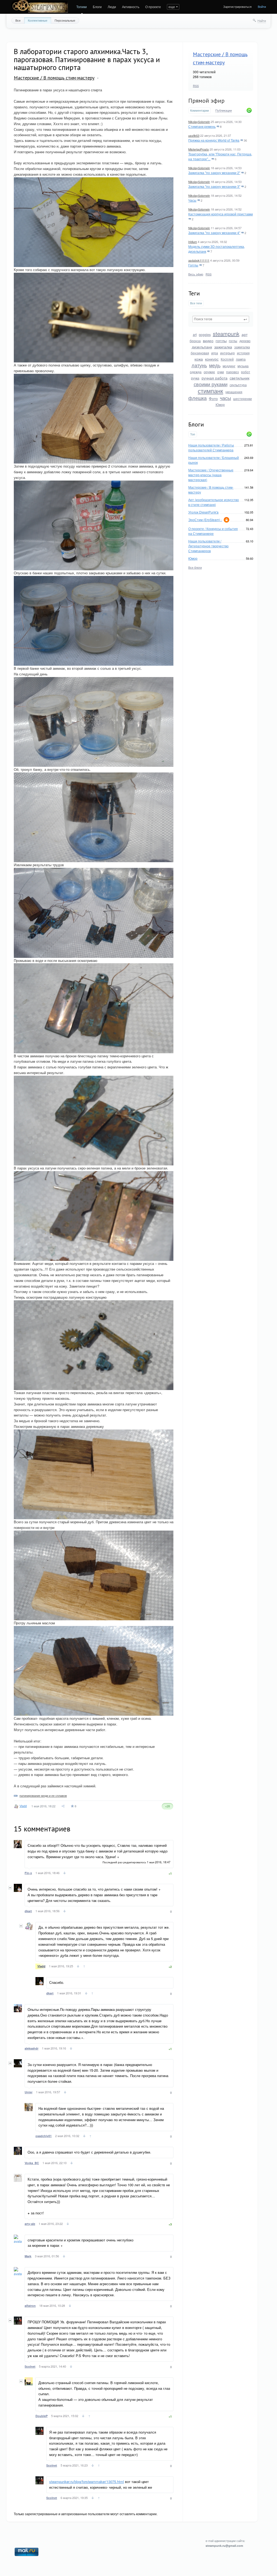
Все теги (196, 303)
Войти (262, 6)
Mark (28, 2256)
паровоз (233, 372)
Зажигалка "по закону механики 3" (214, 186)
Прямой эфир (206, 101)
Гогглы (193, 265)
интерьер (227, 353)
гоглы (233, 341)
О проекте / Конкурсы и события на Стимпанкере (213, 531)
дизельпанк (202, 347)
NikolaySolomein (199, 122)
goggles (205, 334)
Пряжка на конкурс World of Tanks (214, 140)
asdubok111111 (199, 260)
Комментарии (199, 110)
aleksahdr (32, 2048)
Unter (29, 2092)
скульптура (238, 385)
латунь (199, 365)
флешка (197, 398)
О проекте (153, 7)
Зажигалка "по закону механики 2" (214, 173)
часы (225, 398)
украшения (234, 392)
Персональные (65, 20)
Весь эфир (196, 274)
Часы (192, 200)
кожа (199, 359)
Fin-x (28, 1873)
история (243, 353)
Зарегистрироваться (237, 6)
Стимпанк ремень (202, 126)
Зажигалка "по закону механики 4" (214, 233)
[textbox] (221, 319)
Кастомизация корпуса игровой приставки (221, 214)
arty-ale (30, 2224)
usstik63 (194, 135)
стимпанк (210, 391)
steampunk (226, 334)
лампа (241, 359)
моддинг (229, 366)
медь (215, 365)
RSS (196, 86)
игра (215, 353)
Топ (193, 434)
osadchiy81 (44, 2136)
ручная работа (215, 378)
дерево (245, 341)
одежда (196, 372)
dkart (28, 1911)
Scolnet (30, 2366)
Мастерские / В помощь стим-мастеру (54, 78)
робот (246, 372)
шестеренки (243, 399)
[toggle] (98, 78)
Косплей (227, 359)
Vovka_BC (32, 2163)
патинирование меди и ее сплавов (43, 1795)
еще (172, 7)
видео (208, 341)
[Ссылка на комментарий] (65, 1874)
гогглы (221, 341)
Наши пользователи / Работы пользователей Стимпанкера (211, 447)
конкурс (212, 359)
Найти (262, 21)
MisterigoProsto (199, 149)
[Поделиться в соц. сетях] (63, 1806)
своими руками (211, 384)
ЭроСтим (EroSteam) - (205, 520)
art (195, 334)
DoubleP (42, 2416)
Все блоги (195, 567)
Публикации (224, 111)
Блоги (97, 7)
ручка (195, 378)
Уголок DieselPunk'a (203, 512)
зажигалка (223, 347)
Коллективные (38, 20)
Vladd (23, 1806)
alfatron (30, 2306)
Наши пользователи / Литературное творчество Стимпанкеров (208, 546)
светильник (240, 378)
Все (18, 20)
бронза (195, 341)
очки (221, 372)
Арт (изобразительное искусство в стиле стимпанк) (214, 502)
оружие (209, 372)
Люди (112, 7)
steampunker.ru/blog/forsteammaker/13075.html (87, 2482)
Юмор (220, 404)
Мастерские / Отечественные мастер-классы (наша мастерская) (211, 475)
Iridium (193, 242)
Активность (131, 7)
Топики (82, 7)
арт (245, 334)
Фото (213, 398)
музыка (243, 366)
